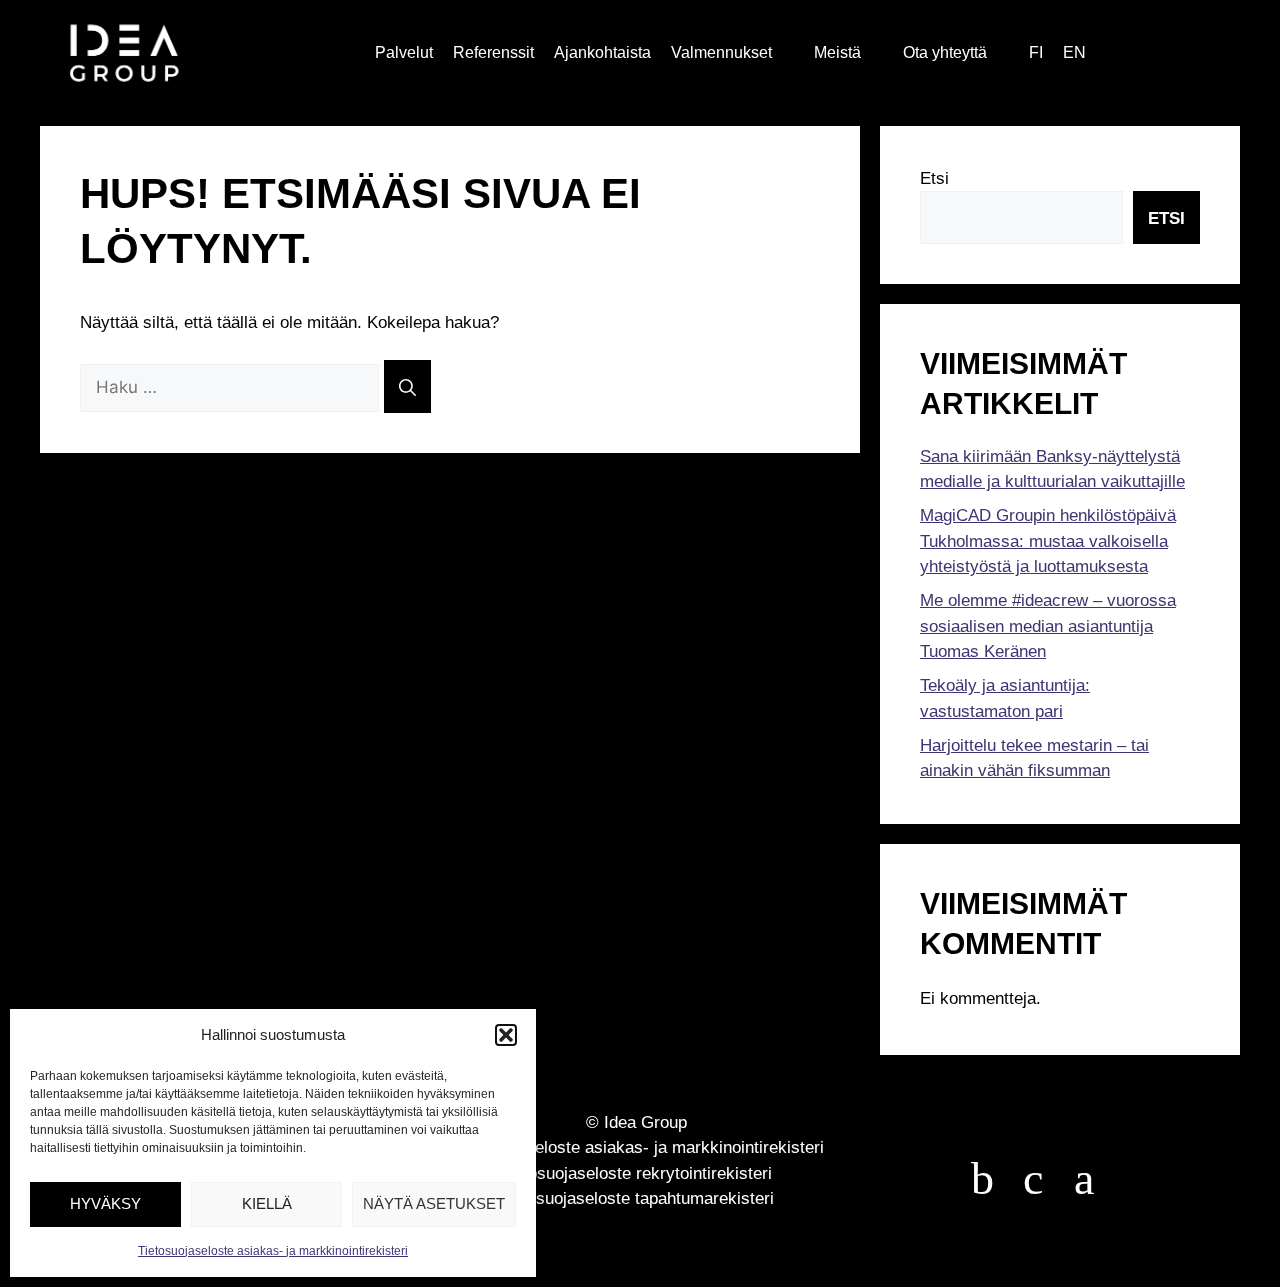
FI (1036, 52)
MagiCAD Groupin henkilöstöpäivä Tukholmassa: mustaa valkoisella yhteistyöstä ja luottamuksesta (1048, 541)
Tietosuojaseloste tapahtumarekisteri (637, 1198)
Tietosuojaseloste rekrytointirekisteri (636, 1173)
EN (1074, 52)
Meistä (837, 52)
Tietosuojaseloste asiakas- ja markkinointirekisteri (273, 1251)
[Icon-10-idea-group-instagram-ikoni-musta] (1084, 1179)
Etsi (934, 178)
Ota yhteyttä (945, 52)
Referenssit (493, 52)
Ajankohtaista (602, 52)
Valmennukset (721, 52)
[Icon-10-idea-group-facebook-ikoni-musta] (982, 1179)
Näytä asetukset (434, 1203)
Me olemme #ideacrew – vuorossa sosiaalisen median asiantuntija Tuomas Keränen (1048, 626)
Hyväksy (105, 1203)
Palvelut (404, 52)
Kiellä (267, 1203)
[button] (506, 1035)
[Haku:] (232, 387)
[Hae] (407, 386)
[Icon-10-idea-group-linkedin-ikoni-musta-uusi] (1033, 1179)
